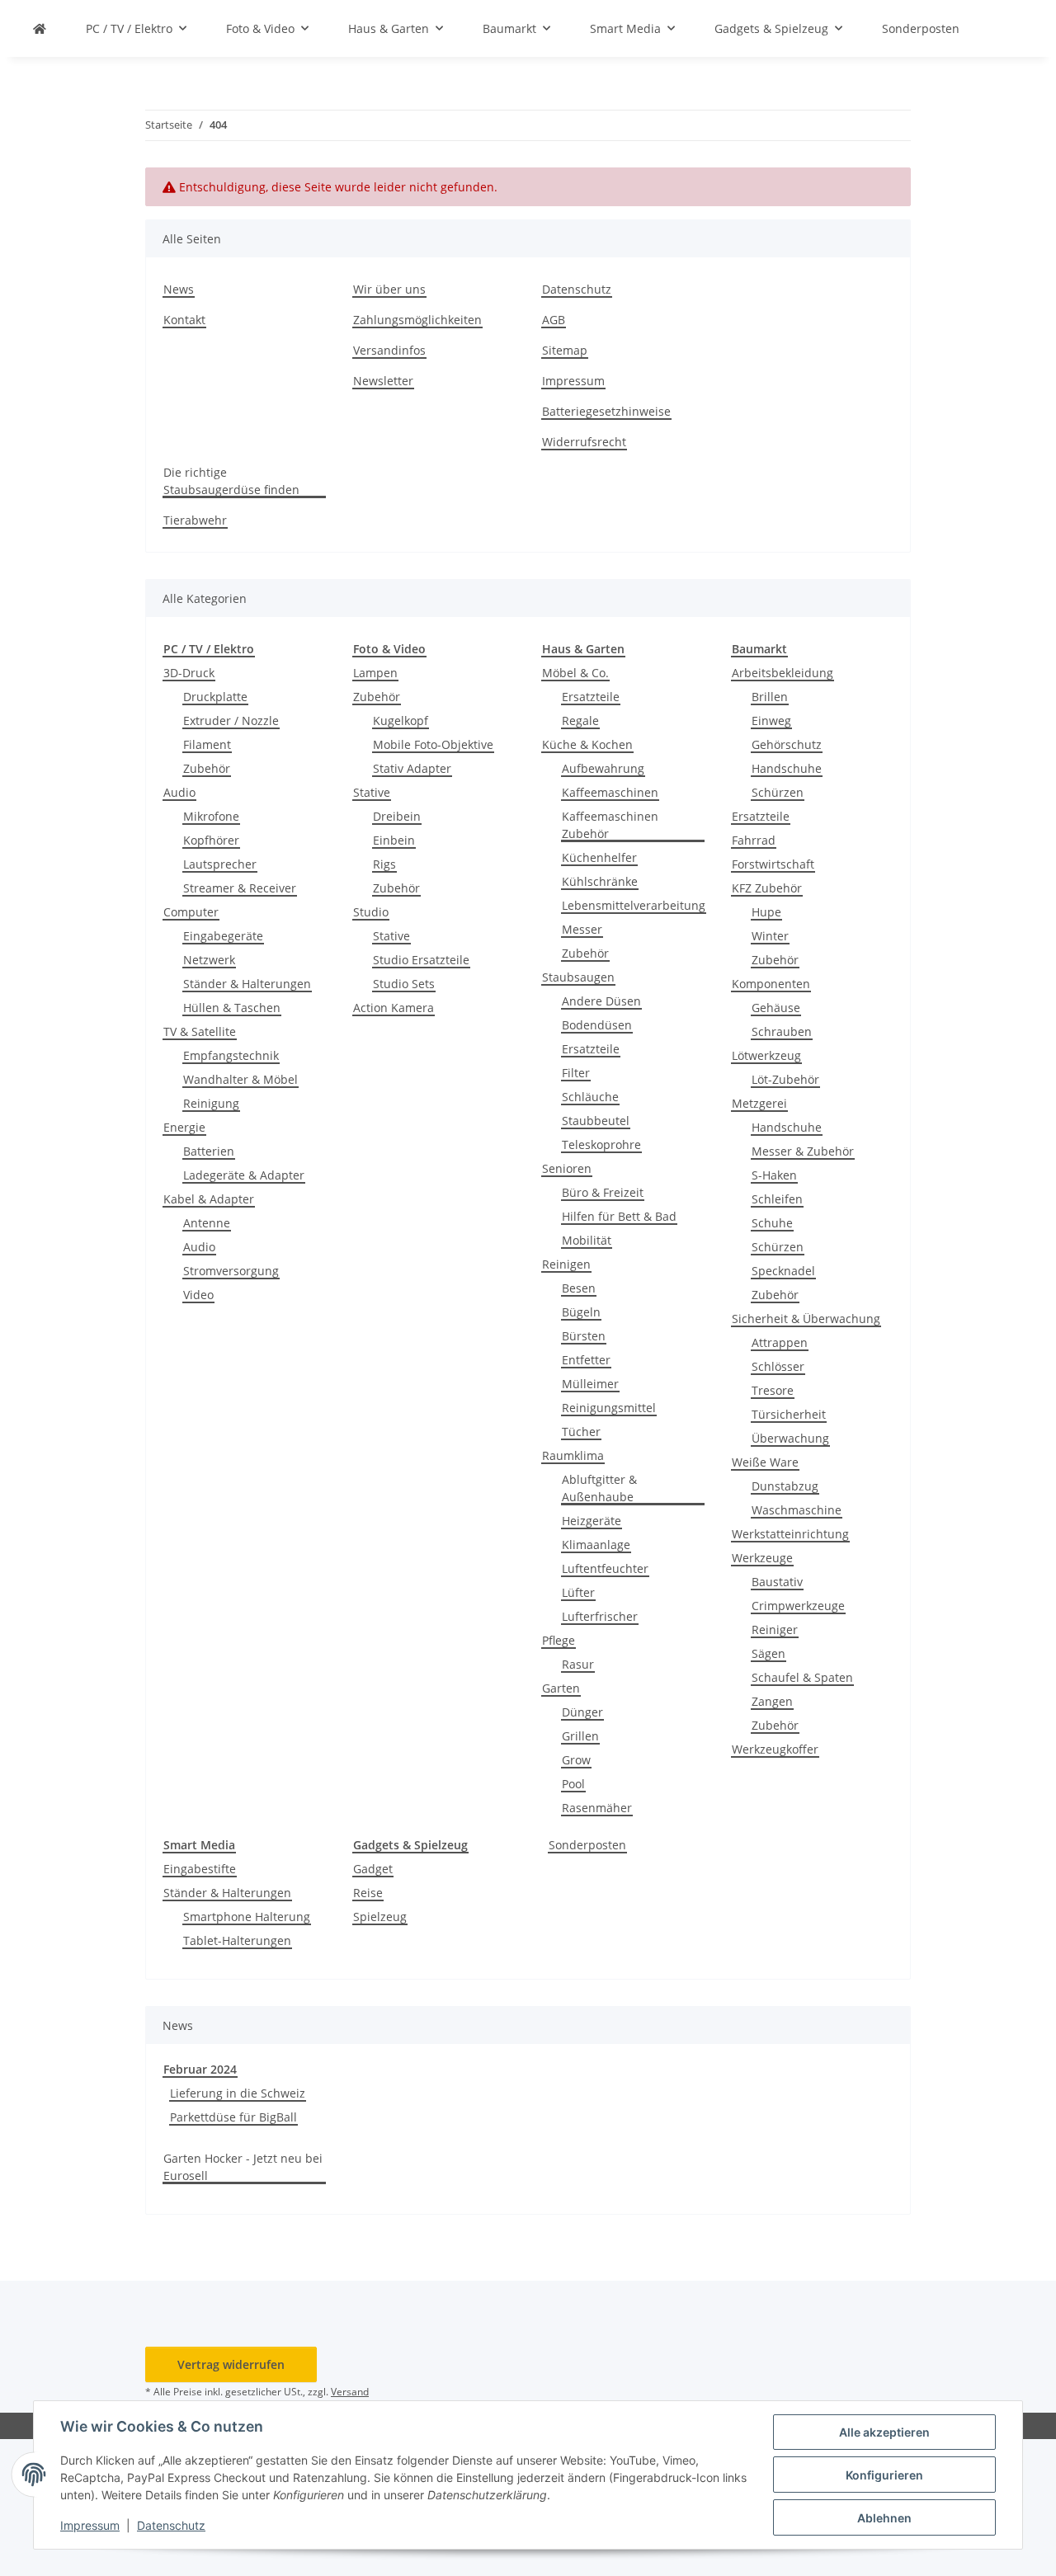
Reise (368, 1893)
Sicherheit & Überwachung (806, 1319)
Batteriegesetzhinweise (606, 411)
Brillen (770, 697)
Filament (207, 744)
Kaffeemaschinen (610, 792)
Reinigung (211, 1103)
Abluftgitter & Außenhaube (599, 1488)
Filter (576, 1073)
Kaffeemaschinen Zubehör (610, 825)
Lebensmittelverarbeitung (634, 905)
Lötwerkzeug (766, 1055)
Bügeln (581, 1312)
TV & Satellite (200, 1031)
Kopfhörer (211, 840)
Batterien (209, 1151)
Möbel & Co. (575, 673)
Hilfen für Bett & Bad (619, 1216)
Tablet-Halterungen (237, 1940)
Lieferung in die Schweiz (238, 2093)
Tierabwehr (195, 520)
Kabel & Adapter (209, 1199)
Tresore (773, 1390)
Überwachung (790, 1438)
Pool (573, 1784)
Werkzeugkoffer (775, 1749)
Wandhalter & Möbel (240, 1079)
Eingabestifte (200, 1869)
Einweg (771, 721)
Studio (371, 912)
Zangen (772, 1701)
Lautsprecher (220, 864)
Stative (372, 792)
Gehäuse (776, 1008)
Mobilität (587, 1240)
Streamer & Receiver (240, 888)
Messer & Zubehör (803, 1151)
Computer (191, 912)
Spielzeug (380, 1917)
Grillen (580, 1736)
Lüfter (578, 1592)
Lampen (375, 673)
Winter (770, 936)
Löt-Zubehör (785, 1079)
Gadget (373, 1869)
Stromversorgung (231, 1271)
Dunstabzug (785, 1486)
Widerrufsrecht (584, 442)
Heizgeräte (592, 1521)
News (179, 289)
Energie (184, 1127)
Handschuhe (787, 768)
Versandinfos (389, 350)
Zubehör (207, 768)
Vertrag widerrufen (231, 2364)
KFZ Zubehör (767, 888)
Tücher (581, 1432)
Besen (579, 1288)
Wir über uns (389, 289)
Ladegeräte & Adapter (244, 1175)
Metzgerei (759, 1103)
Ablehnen (884, 2518)
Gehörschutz (787, 744)
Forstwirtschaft (773, 864)
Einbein (394, 840)
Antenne (207, 1223)
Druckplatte (215, 697)
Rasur (578, 1664)
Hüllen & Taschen (232, 1008)
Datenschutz (171, 2525)
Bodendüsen (597, 1025)
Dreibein (397, 816)
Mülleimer (590, 1384)
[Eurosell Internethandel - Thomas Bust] (40, 28)
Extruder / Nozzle (231, 721)
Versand (350, 2392)
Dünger (582, 1712)
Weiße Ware (765, 1462)
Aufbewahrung (603, 768)
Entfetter (586, 1360)
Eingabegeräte (223, 936)
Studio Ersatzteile (421, 960)
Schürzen (778, 792)
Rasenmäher (597, 1808)
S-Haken (774, 1175)
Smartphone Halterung (247, 1917)
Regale (580, 721)
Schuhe (772, 1223)
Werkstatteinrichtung (790, 1534)
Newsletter (383, 381)
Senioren (567, 1168)
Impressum (90, 2525)
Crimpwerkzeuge (798, 1606)
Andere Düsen (601, 1001)
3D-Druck (189, 673)
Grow (576, 1760)
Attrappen (780, 1342)
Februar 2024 (200, 2069)
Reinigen (566, 1264)
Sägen (768, 1653)
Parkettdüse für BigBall (233, 2117)
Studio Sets (404, 984)
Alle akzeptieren (884, 2432)
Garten (561, 1688)
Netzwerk (209, 960)
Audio (179, 792)
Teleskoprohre (601, 1144)
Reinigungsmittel (609, 1408)
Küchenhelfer (599, 857)
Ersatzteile (591, 697)
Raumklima (573, 1455)
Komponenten (771, 984)
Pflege (559, 1640)
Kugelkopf (401, 721)
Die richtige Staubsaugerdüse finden (231, 481)
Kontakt (184, 320)
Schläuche (590, 1097)
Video (198, 1295)
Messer (582, 929)
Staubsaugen (578, 977)
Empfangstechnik (231, 1055)
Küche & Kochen (587, 744)
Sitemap (565, 350)
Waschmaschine (797, 1510)
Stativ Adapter (412, 768)
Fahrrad (754, 840)
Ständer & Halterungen (247, 984)
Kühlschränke (600, 881)
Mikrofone (211, 816)
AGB (554, 320)
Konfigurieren (884, 2475)
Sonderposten (587, 1845)
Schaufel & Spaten (802, 1677)
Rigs (384, 864)
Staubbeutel (596, 1121)
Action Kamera (394, 1008)
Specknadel (783, 1271)
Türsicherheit (789, 1414)
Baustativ (777, 1582)
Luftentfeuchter (605, 1568)
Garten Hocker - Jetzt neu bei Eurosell (243, 2167)
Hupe (766, 912)
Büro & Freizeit (603, 1192)
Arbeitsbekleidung (783, 673)
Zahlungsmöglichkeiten (417, 320)
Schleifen (777, 1199)
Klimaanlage (596, 1545)
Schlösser (778, 1366)
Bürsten (584, 1336)
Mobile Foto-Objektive (433, 744)
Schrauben (782, 1031)
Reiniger (775, 1629)
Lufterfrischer (600, 1616)
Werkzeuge (762, 1558)
